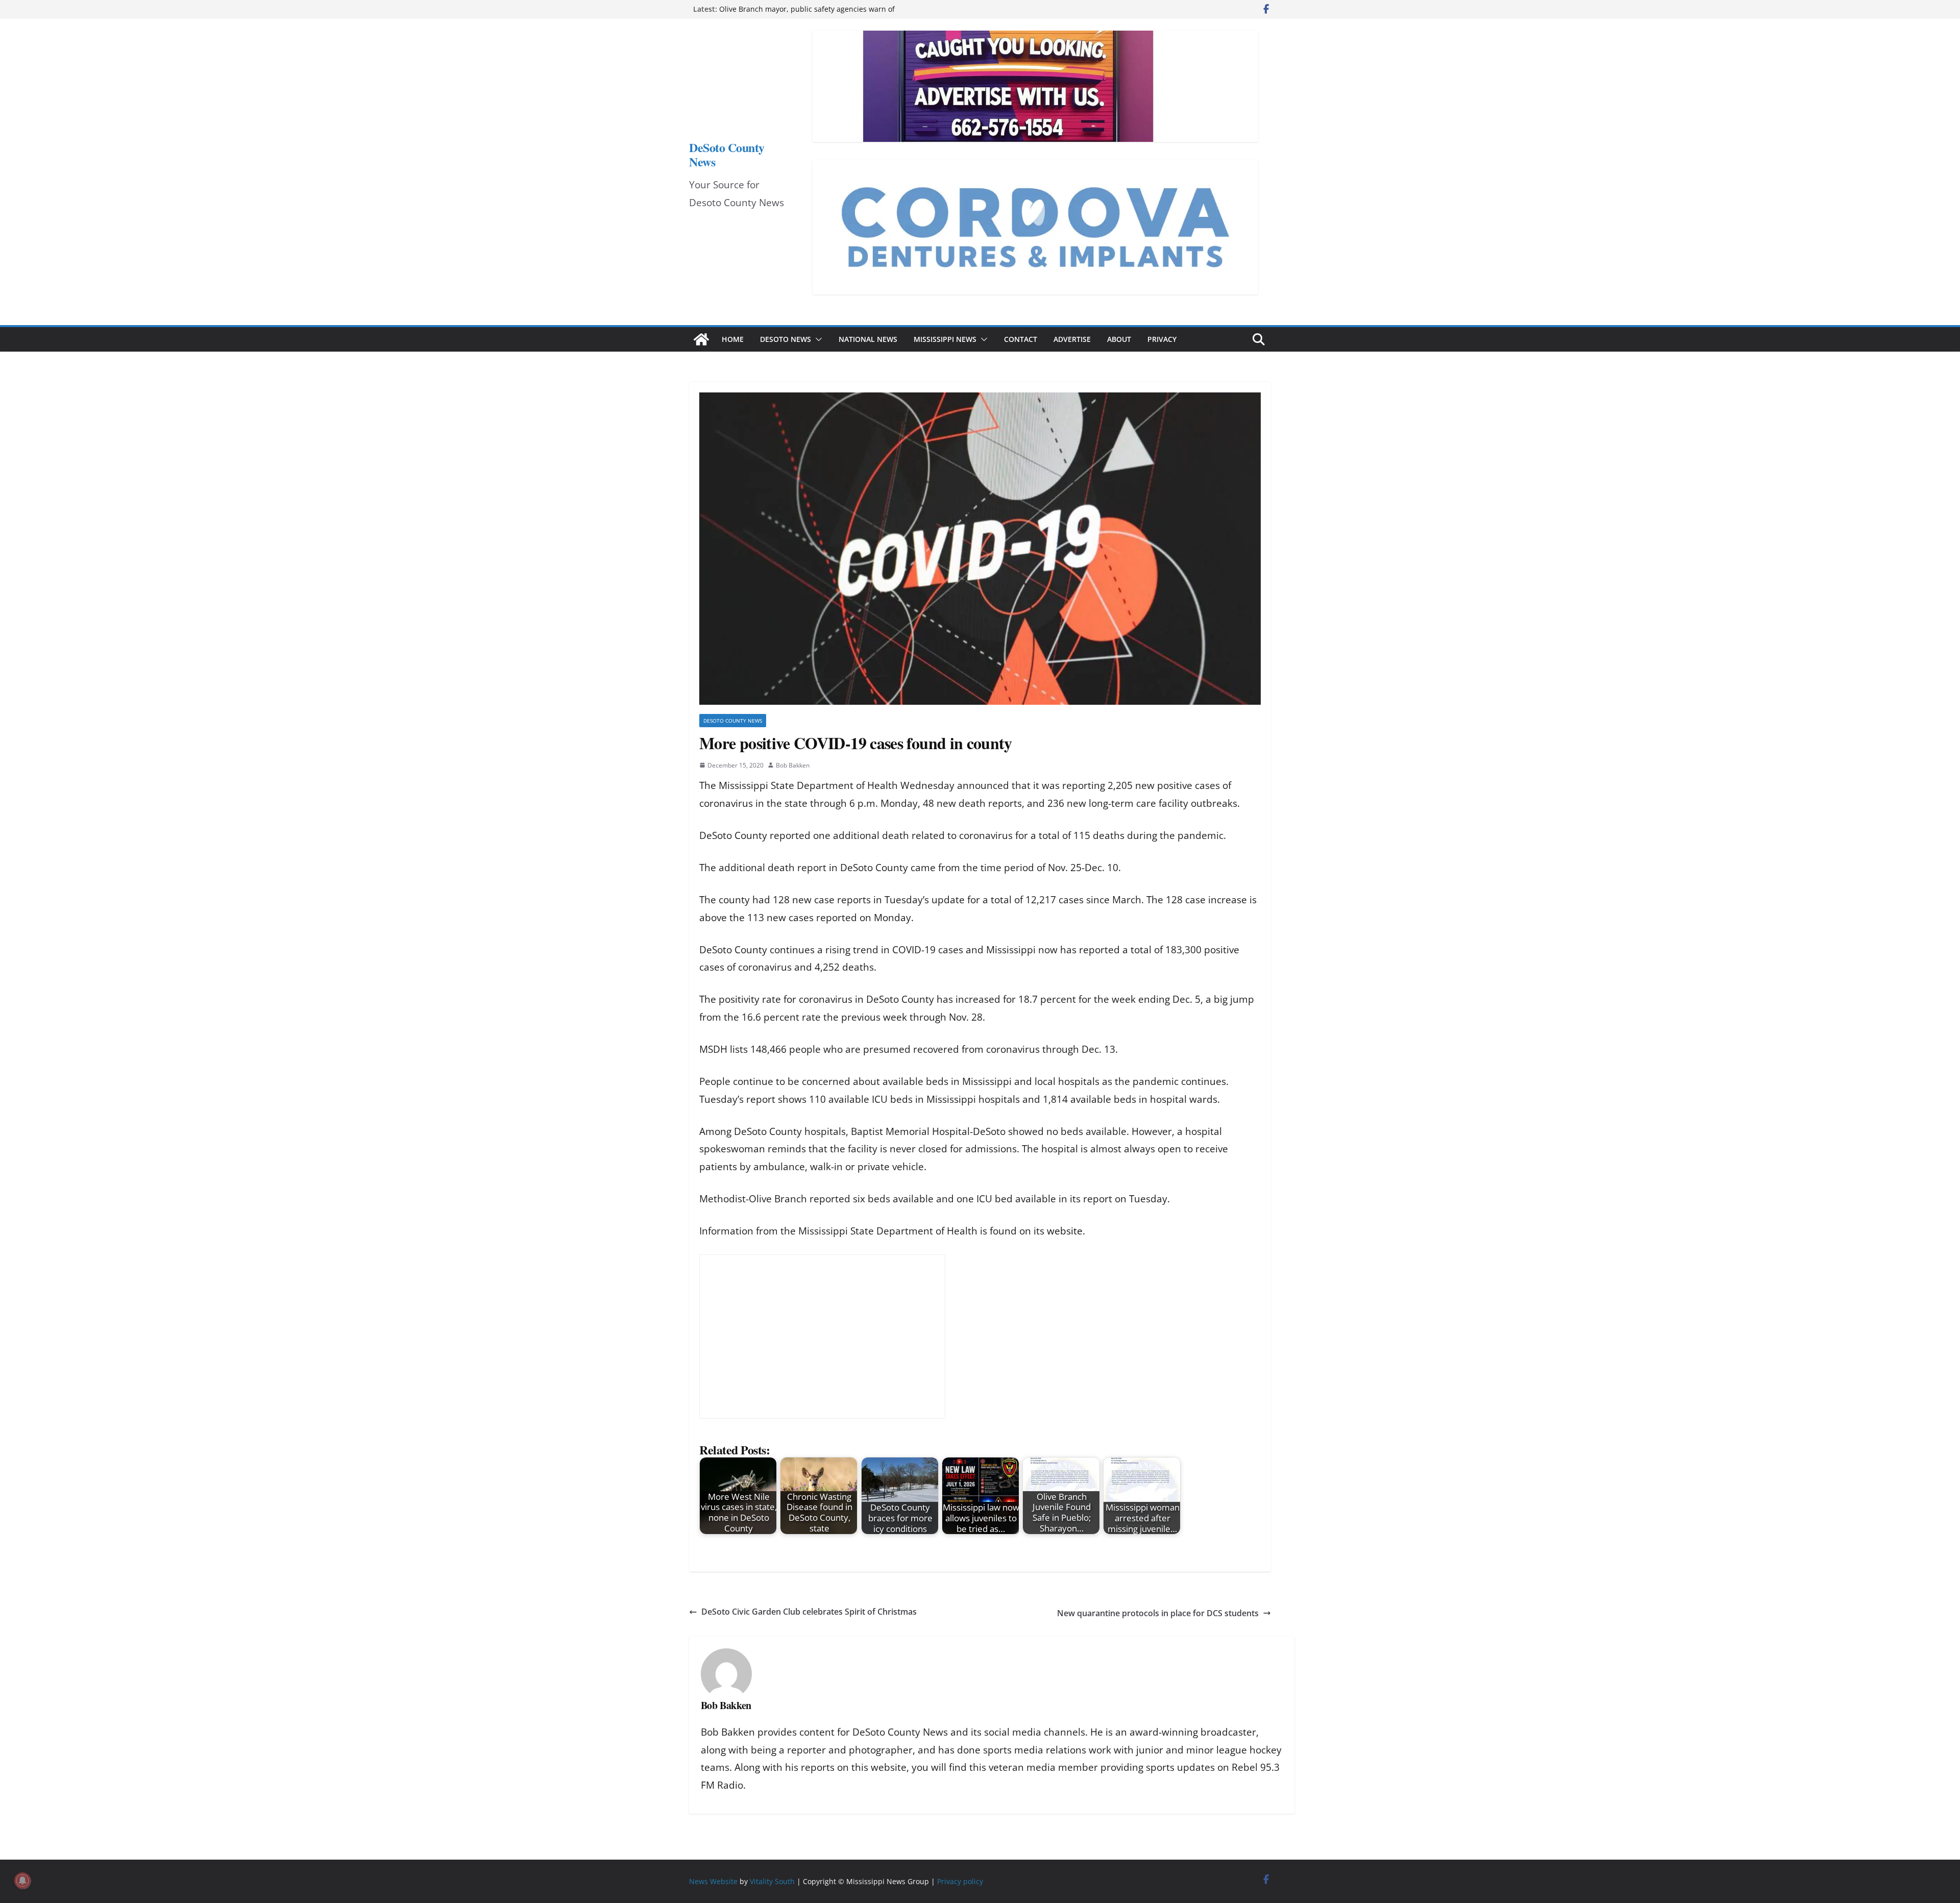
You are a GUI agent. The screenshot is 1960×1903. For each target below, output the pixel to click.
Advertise (1072, 339)
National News (868, 339)
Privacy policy (960, 1881)
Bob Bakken (793, 765)
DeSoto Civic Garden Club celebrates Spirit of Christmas (809, 1612)
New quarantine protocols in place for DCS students (1158, 1613)
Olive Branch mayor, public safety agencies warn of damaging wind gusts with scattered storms (807, 14)
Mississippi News (945, 339)
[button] (817, 339)
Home (733, 339)
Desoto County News (733, 721)
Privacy (1162, 339)
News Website (713, 1881)
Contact (1021, 339)
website (1065, 1231)
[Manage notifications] (22, 1881)
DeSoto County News (727, 154)
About (1119, 339)
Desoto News (786, 339)
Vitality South (772, 1881)
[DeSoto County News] (701, 339)
